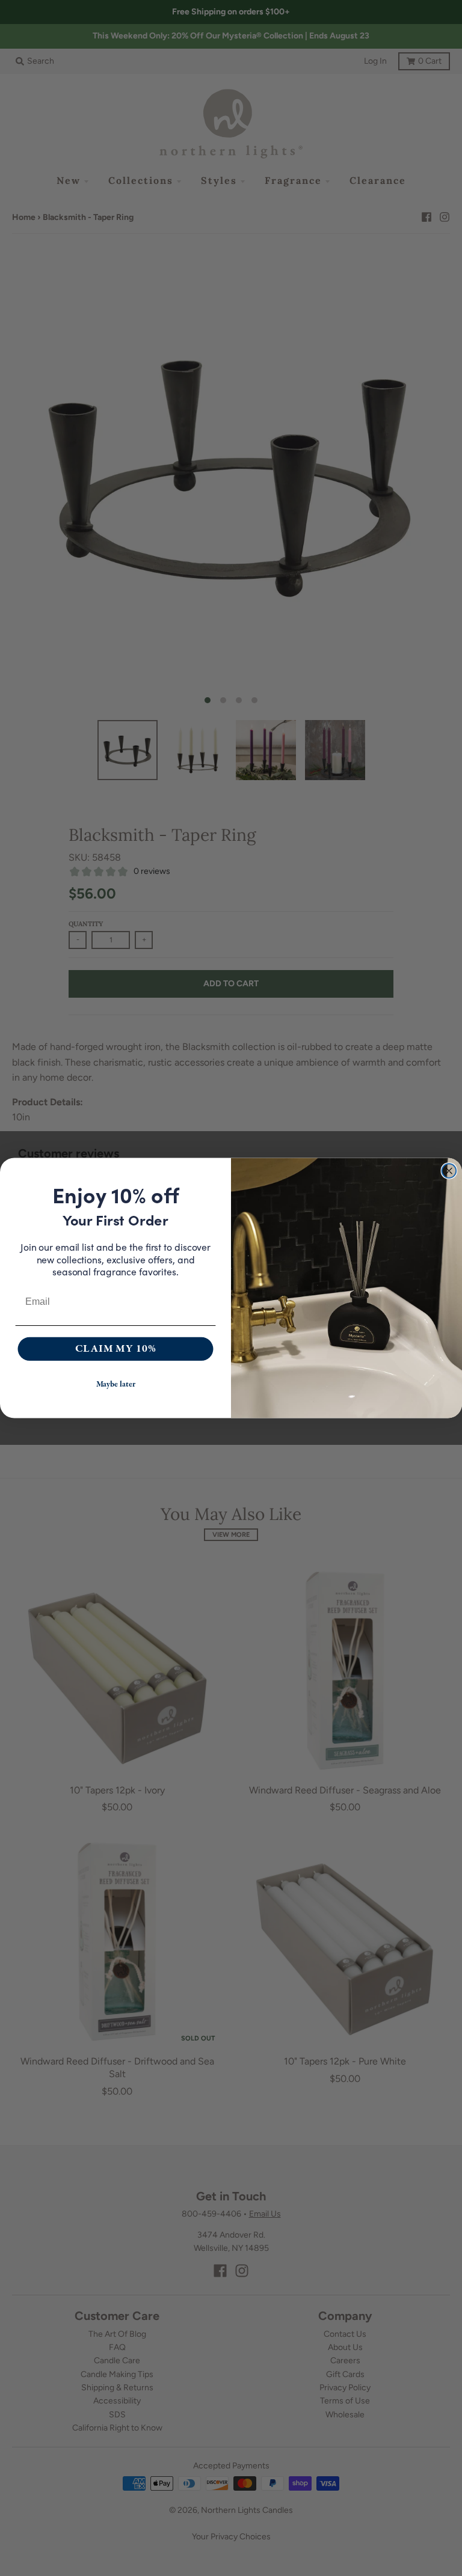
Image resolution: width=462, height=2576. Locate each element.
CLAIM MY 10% (116, 1349)
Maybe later (116, 1385)
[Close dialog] (449, 1171)
